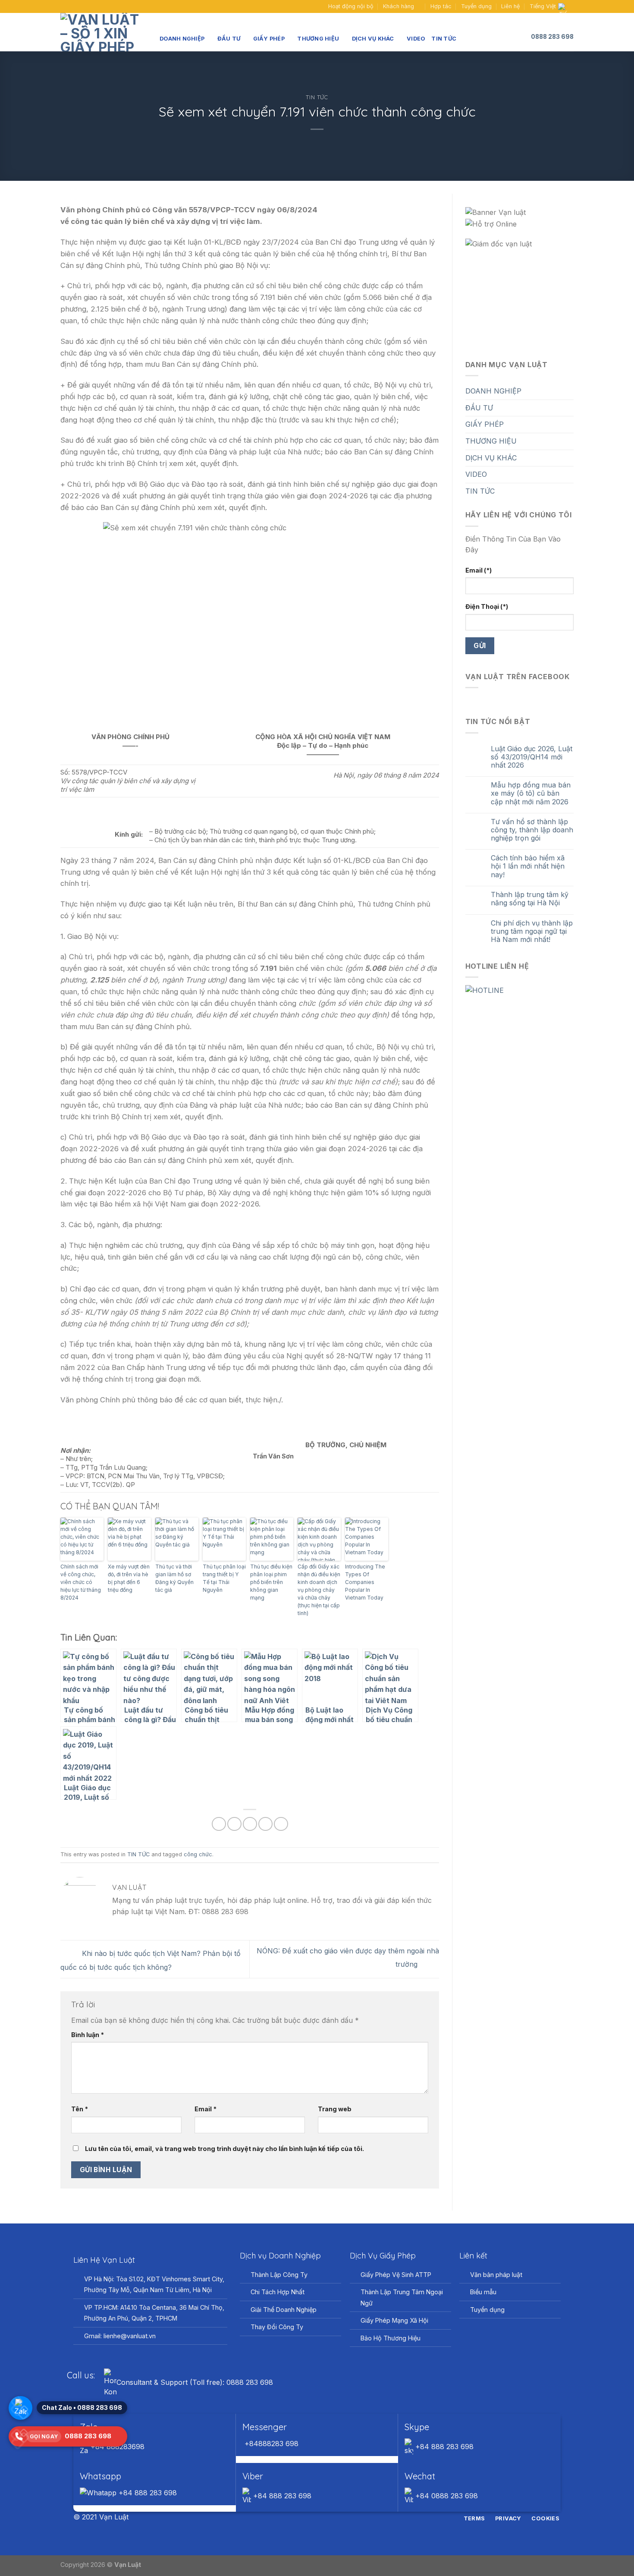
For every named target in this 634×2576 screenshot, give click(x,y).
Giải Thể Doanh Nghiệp (284, 2310)
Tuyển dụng (476, 6)
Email (206, 2109)
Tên (80, 2109)
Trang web (335, 2109)
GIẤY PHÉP (269, 39)
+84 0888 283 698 (446, 2496)
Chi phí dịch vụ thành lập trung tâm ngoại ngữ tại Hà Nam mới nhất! (532, 931)
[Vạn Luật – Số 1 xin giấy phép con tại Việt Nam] (104, 32)
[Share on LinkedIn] (281, 1824)
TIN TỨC (444, 39)
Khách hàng (399, 6)
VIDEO (416, 39)
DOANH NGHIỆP (182, 39)
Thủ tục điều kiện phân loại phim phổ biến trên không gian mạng (271, 1582)
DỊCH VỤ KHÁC (373, 39)
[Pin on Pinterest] (265, 1824)
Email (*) (479, 570)
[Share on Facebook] (219, 1824)
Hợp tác (441, 6)
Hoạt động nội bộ (351, 6)
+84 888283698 (116, 2447)
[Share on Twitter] (234, 1824)
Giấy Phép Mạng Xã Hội (394, 2320)
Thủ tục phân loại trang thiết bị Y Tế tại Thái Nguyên (224, 1578)
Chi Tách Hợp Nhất (278, 2292)
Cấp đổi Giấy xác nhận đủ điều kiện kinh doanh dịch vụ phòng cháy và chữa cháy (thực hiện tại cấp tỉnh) (319, 1590)
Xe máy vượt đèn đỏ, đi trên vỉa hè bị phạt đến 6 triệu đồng (129, 1578)
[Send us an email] (73, 6)
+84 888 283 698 (443, 2447)
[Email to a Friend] (250, 1824)
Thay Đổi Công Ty (277, 2327)
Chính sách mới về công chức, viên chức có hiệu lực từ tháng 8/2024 (81, 1582)
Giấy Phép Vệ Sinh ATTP (396, 2275)
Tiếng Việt (543, 6)
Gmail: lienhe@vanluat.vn (120, 2336)
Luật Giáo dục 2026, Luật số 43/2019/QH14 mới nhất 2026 (532, 757)
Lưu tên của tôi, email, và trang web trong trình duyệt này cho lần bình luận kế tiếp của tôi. (224, 2149)
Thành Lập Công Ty (279, 2275)
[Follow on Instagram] (312, 2518)
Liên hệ (510, 6)
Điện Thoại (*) (487, 606)
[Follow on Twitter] (322, 2518)
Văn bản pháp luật (496, 2275)
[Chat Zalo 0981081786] (20, 2408)
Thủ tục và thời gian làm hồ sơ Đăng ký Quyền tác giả (174, 1578)
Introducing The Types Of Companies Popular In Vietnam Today (365, 1582)
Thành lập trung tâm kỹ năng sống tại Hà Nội (530, 899)
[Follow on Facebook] (65, 6)
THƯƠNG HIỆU (318, 39)
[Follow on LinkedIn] (333, 2518)
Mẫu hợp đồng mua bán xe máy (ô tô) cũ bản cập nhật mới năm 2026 (531, 793)
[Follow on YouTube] (81, 6)
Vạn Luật (128, 2565)
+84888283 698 (270, 2444)
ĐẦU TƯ (229, 39)
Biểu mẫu (483, 2292)
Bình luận (88, 2035)
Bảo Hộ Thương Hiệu (391, 2338)
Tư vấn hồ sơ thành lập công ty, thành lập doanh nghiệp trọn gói (532, 830)
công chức (198, 1854)
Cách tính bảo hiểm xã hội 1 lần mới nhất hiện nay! (528, 866)
